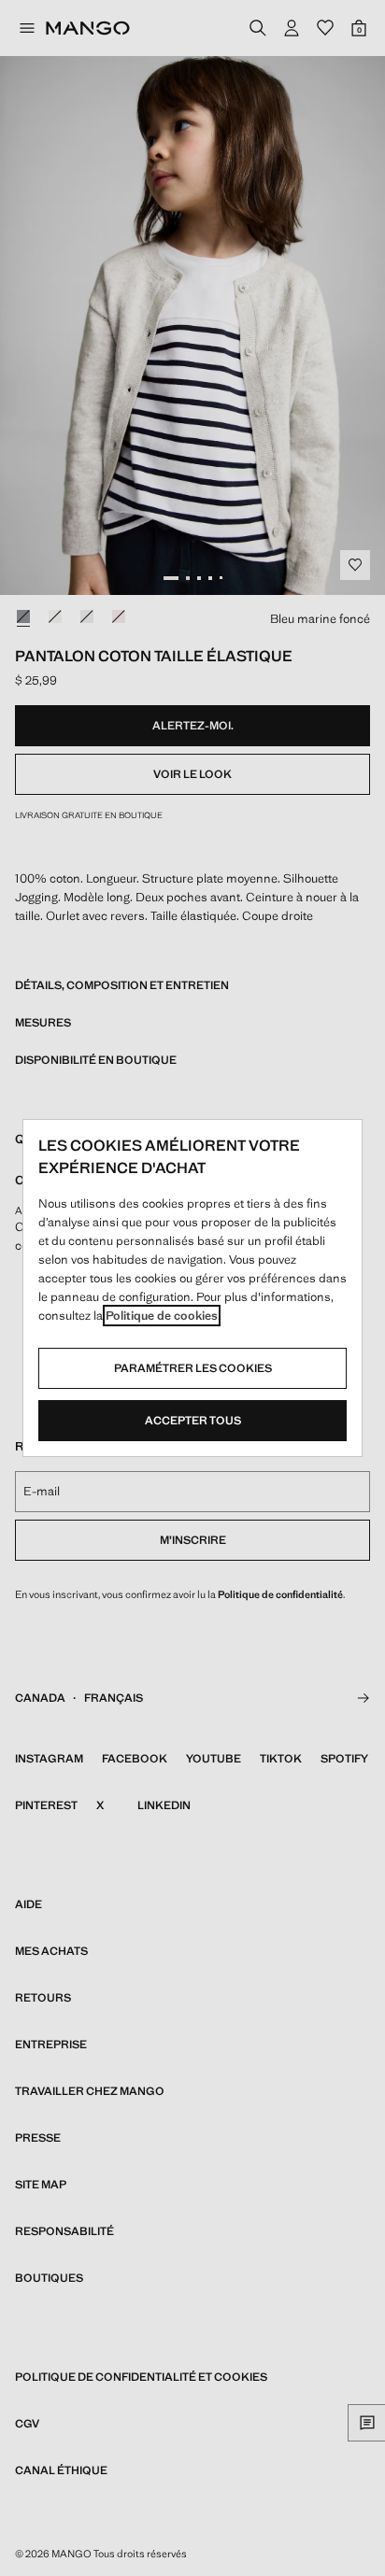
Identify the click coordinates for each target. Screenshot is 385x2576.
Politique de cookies (162, 1316)
